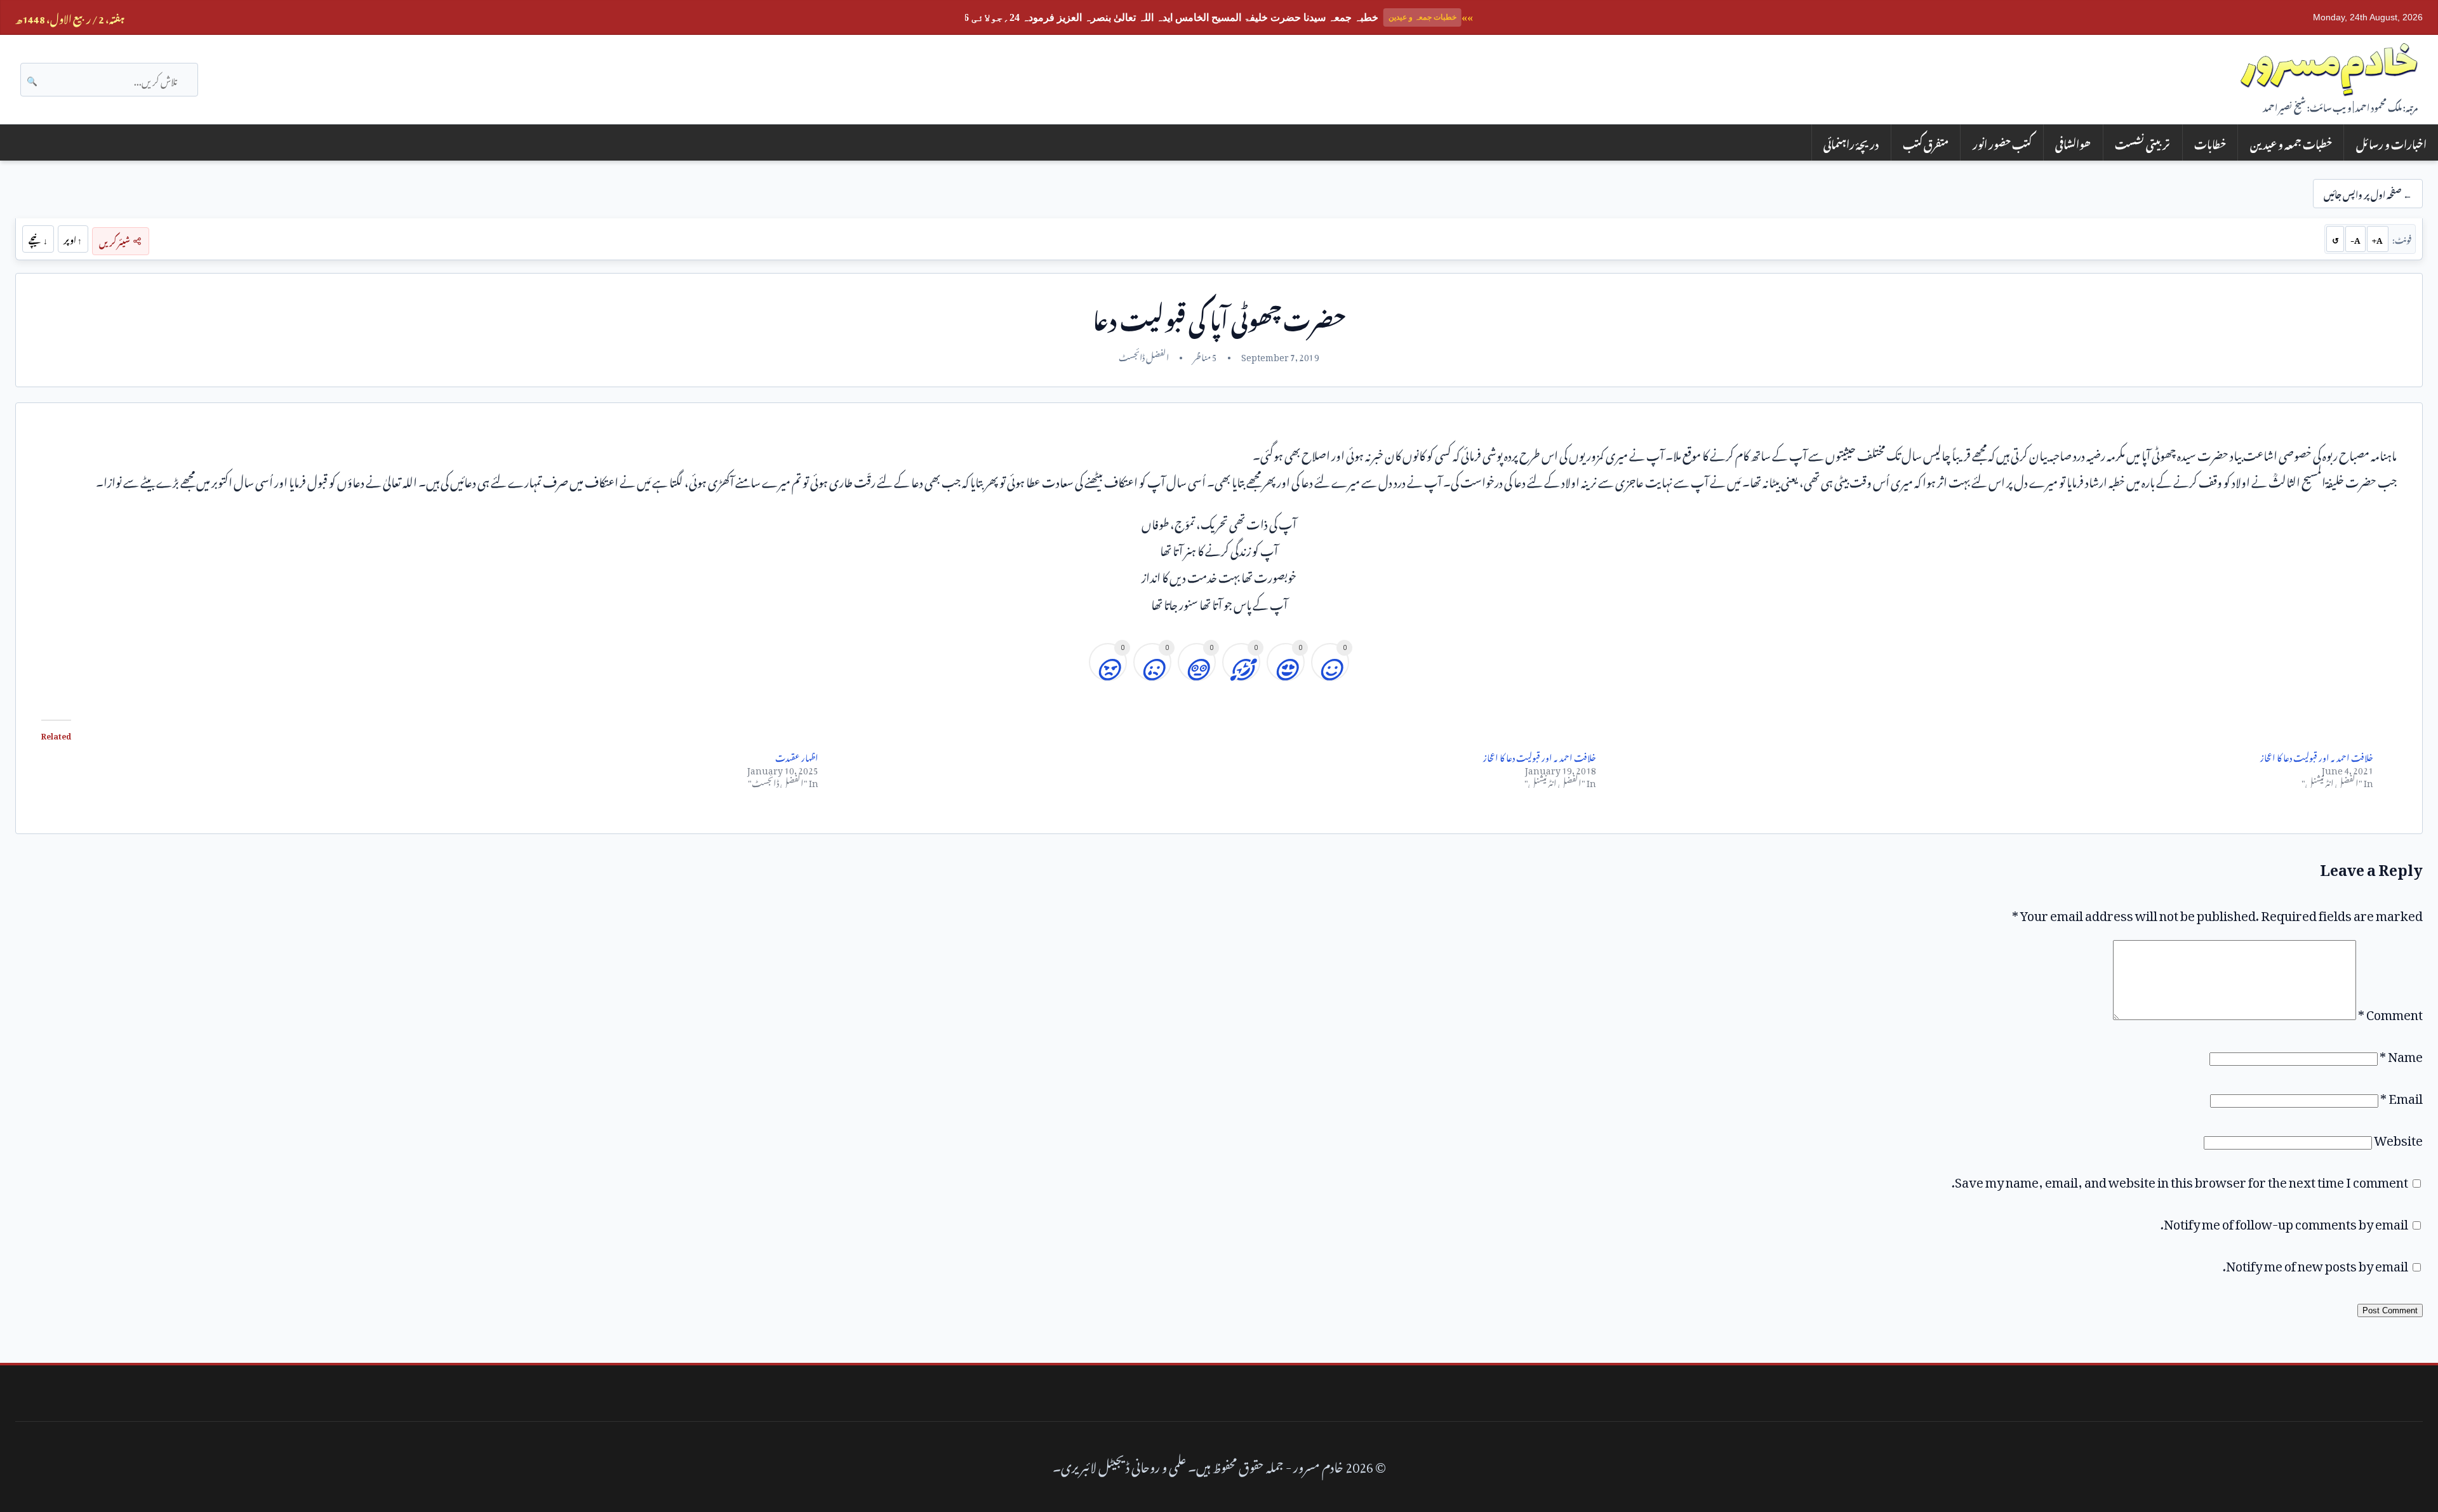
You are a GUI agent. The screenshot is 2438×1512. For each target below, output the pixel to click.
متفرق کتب (1926, 143)
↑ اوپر (73, 239)
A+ (2377, 239)
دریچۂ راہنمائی (1851, 143)
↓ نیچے (38, 239)
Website (2398, 1137)
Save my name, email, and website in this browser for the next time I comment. (2180, 1179)
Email (2401, 1096)
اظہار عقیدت (797, 756)
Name (2401, 1054)
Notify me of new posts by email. (2315, 1263)
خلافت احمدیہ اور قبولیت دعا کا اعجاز (1540, 756)
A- (2355, 239)
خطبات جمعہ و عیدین (2291, 143)
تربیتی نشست (2142, 143)
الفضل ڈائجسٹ (1144, 355)
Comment (2390, 1012)
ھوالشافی (2073, 143)
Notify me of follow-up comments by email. (2284, 1221)
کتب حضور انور (2002, 143)
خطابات (2210, 143)
